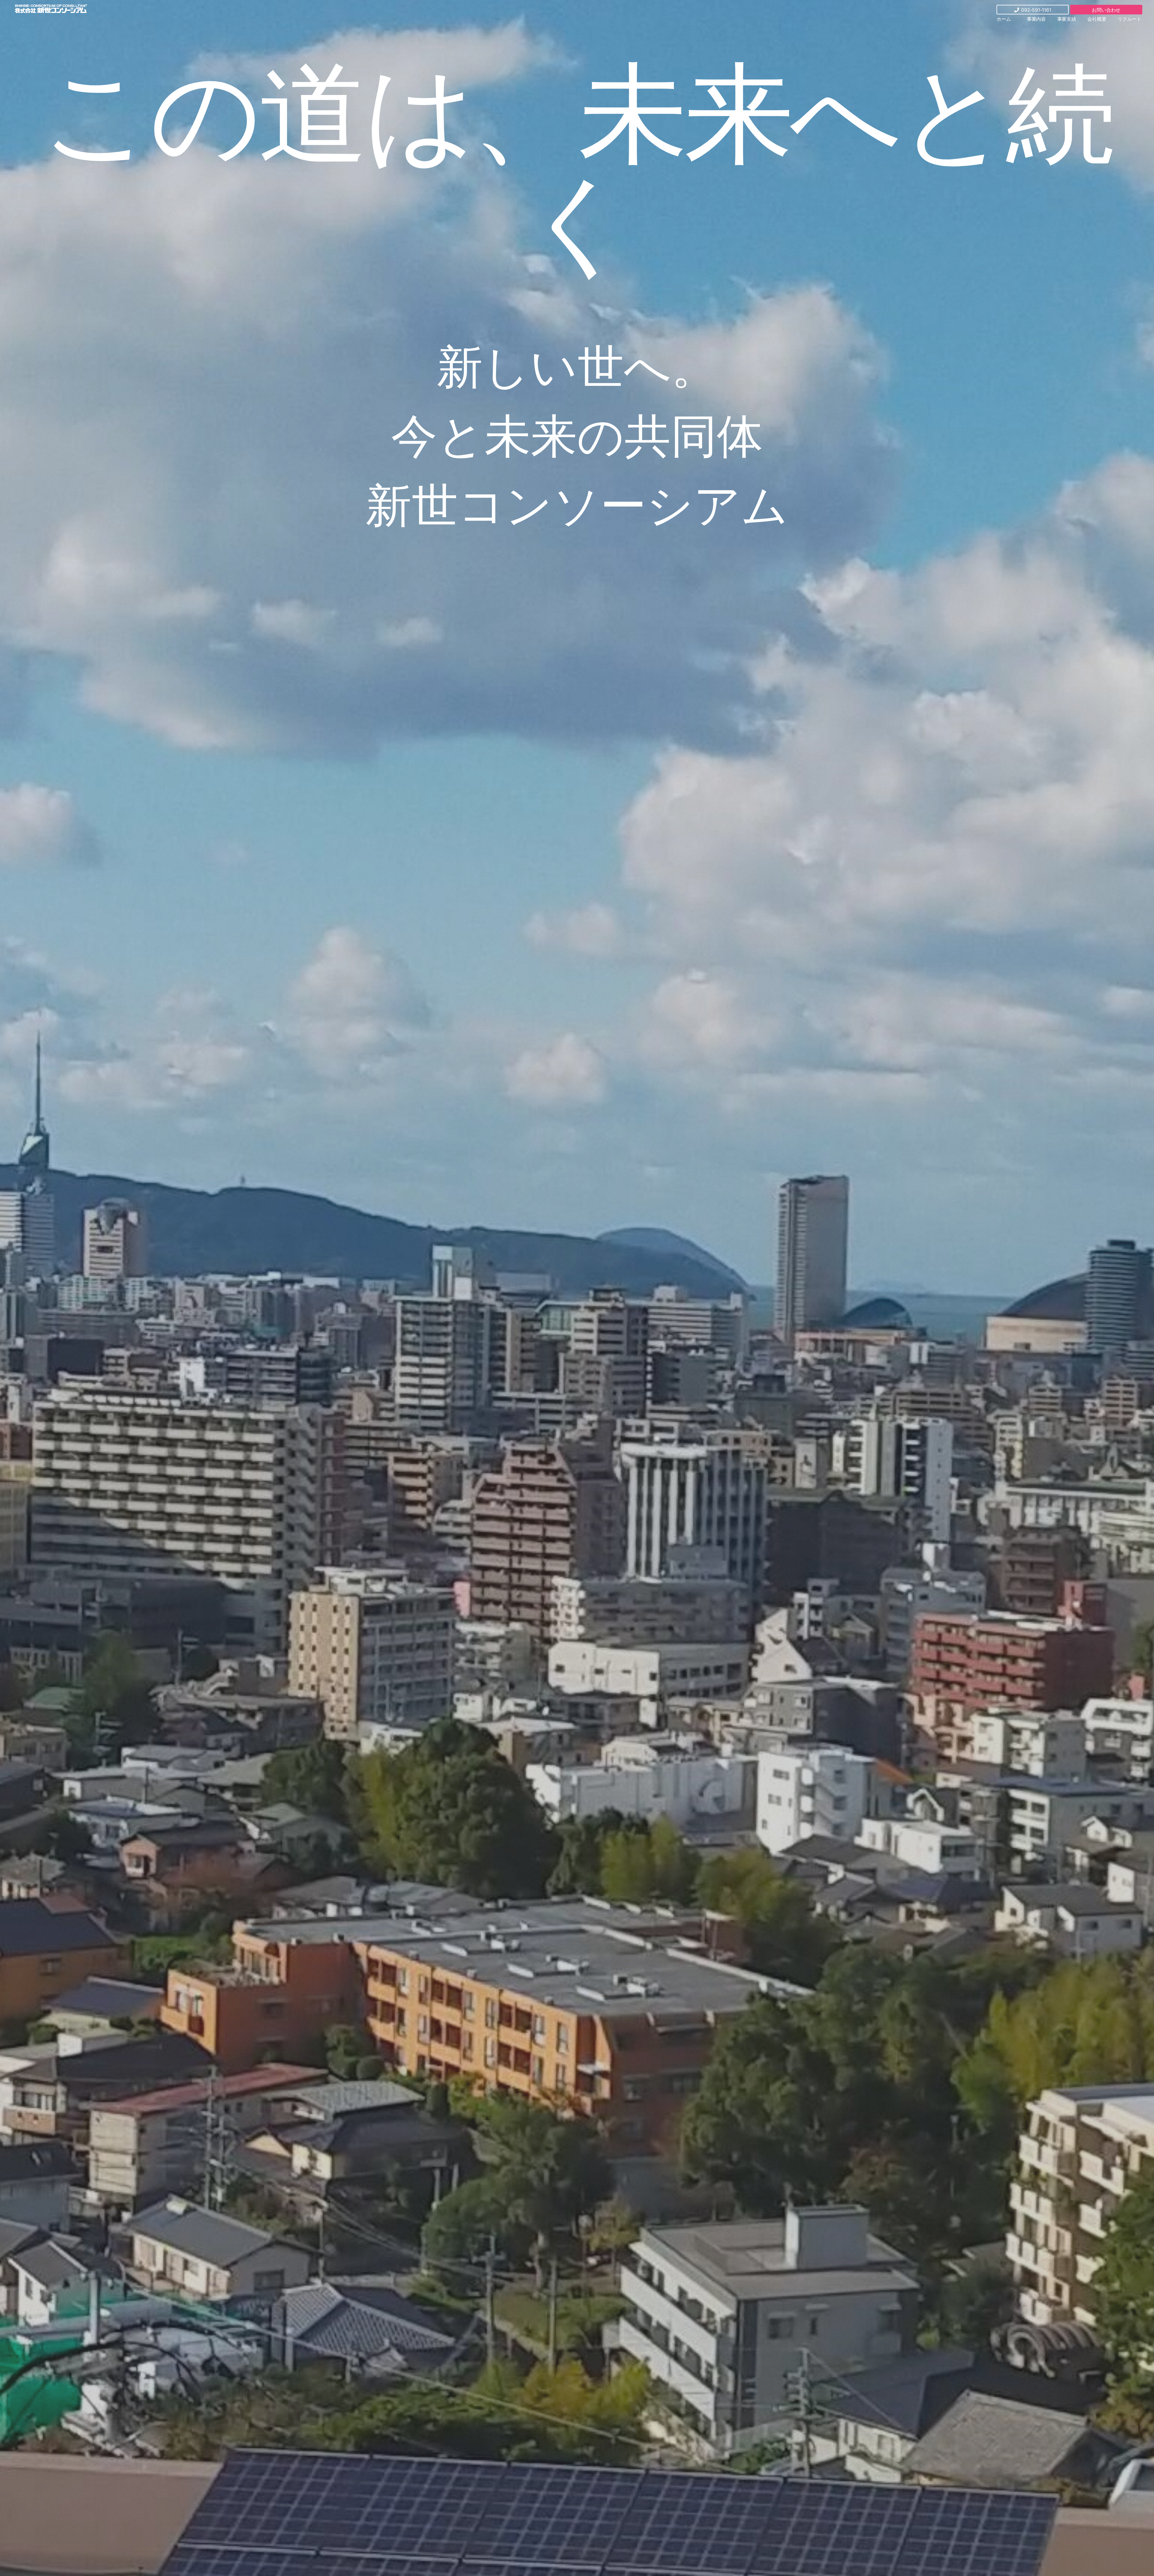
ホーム (1004, 19)
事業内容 (1036, 19)
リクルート (1130, 19)
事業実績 (1067, 19)
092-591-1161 (1036, 10)
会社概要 (1097, 19)
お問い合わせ (1106, 10)
